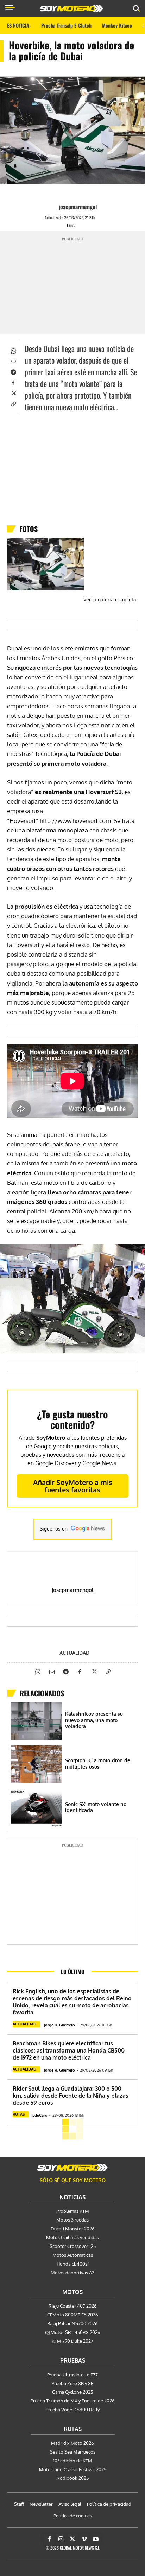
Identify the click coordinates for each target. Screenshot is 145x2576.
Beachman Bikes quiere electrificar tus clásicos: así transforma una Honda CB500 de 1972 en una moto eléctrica (69, 2050)
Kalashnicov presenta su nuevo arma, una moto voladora (94, 1720)
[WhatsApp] (13, 350)
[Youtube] (96, 2539)
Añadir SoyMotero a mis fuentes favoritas (73, 1486)
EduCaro (40, 2115)
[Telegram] (13, 371)
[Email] (13, 361)
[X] (13, 393)
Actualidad (74, 1653)
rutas (19, 2114)
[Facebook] (13, 382)
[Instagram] (61, 2539)
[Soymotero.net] (72, 2168)
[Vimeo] (84, 2539)
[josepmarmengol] (52, 207)
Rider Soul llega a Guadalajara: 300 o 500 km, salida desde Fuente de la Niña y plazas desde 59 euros (71, 2096)
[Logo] (71, 8)
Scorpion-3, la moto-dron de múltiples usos (98, 1763)
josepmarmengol (78, 207)
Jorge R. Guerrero (59, 2025)
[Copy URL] (13, 403)
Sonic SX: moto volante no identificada (96, 1807)
